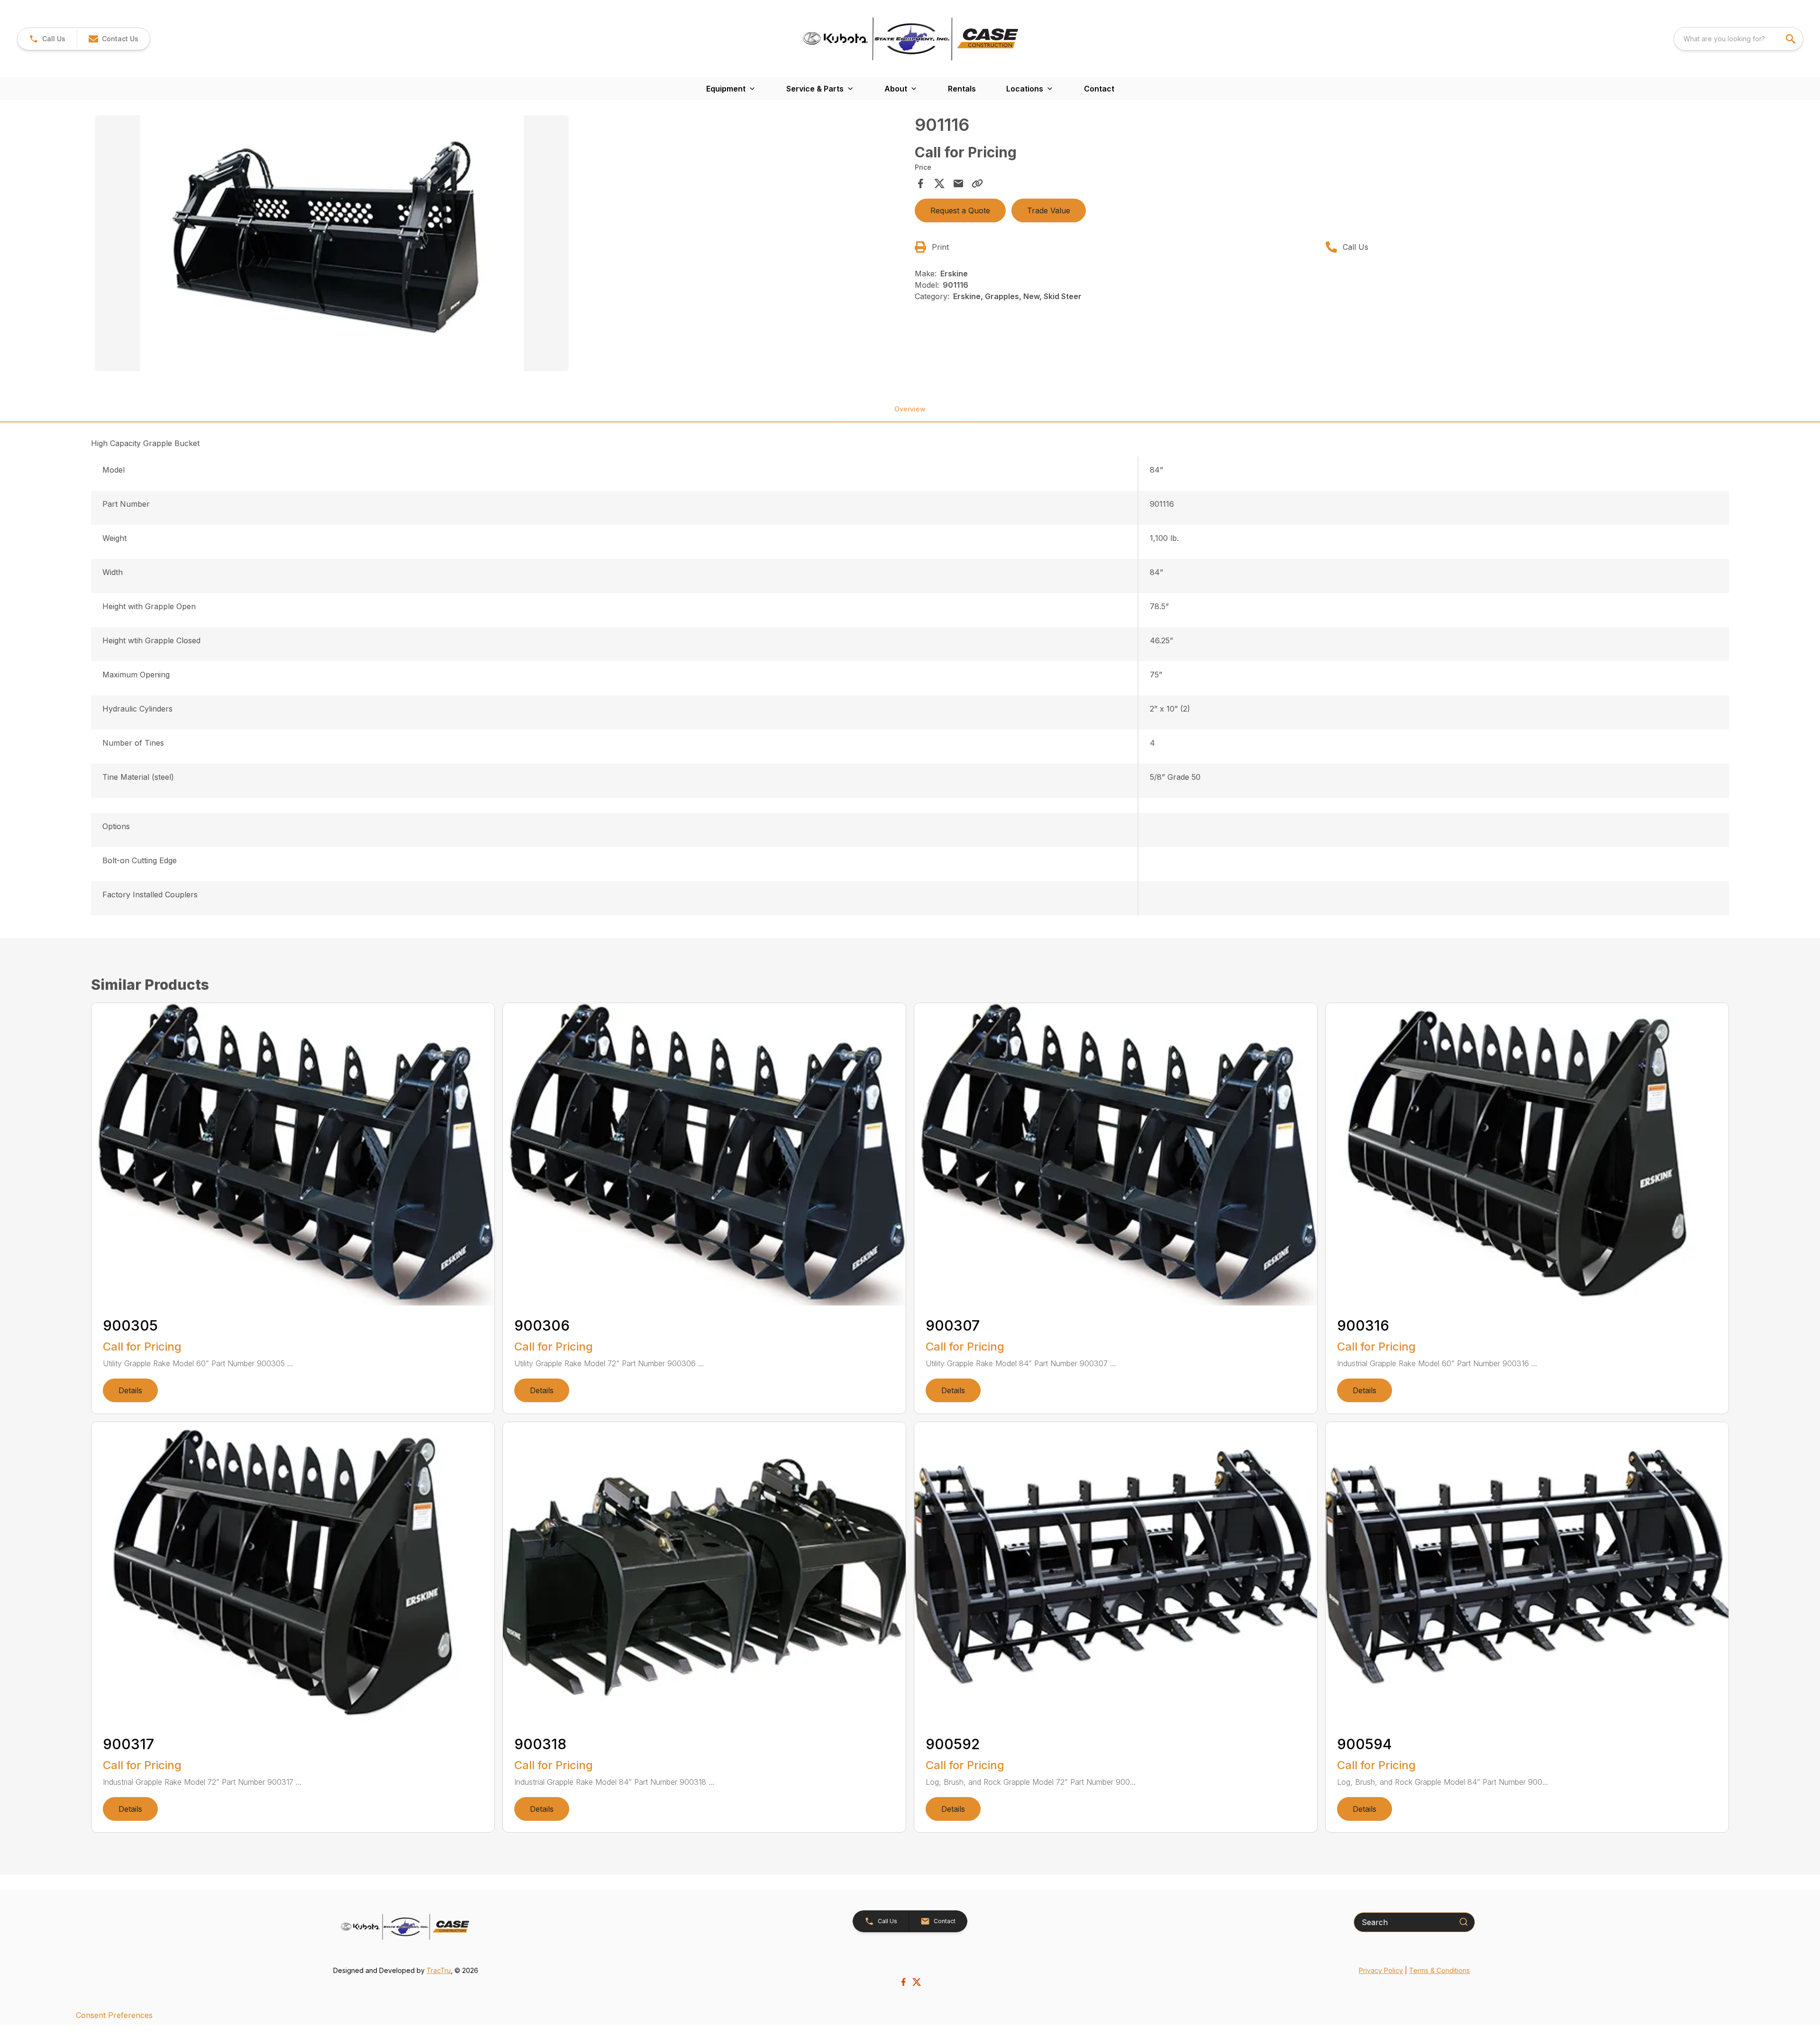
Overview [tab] (910, 409)
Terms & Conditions (1439, 1970)
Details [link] (130, 1390)
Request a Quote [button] (960, 210)
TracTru (439, 1970)
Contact (1099, 89)
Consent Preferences (114, 2015)
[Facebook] (903, 1982)
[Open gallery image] (332, 243)
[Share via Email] (958, 183)
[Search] (1464, 1922)
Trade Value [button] (1049, 210)
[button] (47, 39)
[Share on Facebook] (920, 183)
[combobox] (1738, 39)
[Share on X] (939, 183)
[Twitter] (917, 1982)
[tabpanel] (500, 245)
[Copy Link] (977, 183)
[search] (1792, 39)
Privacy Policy (1381, 1970)
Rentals (962, 89)
